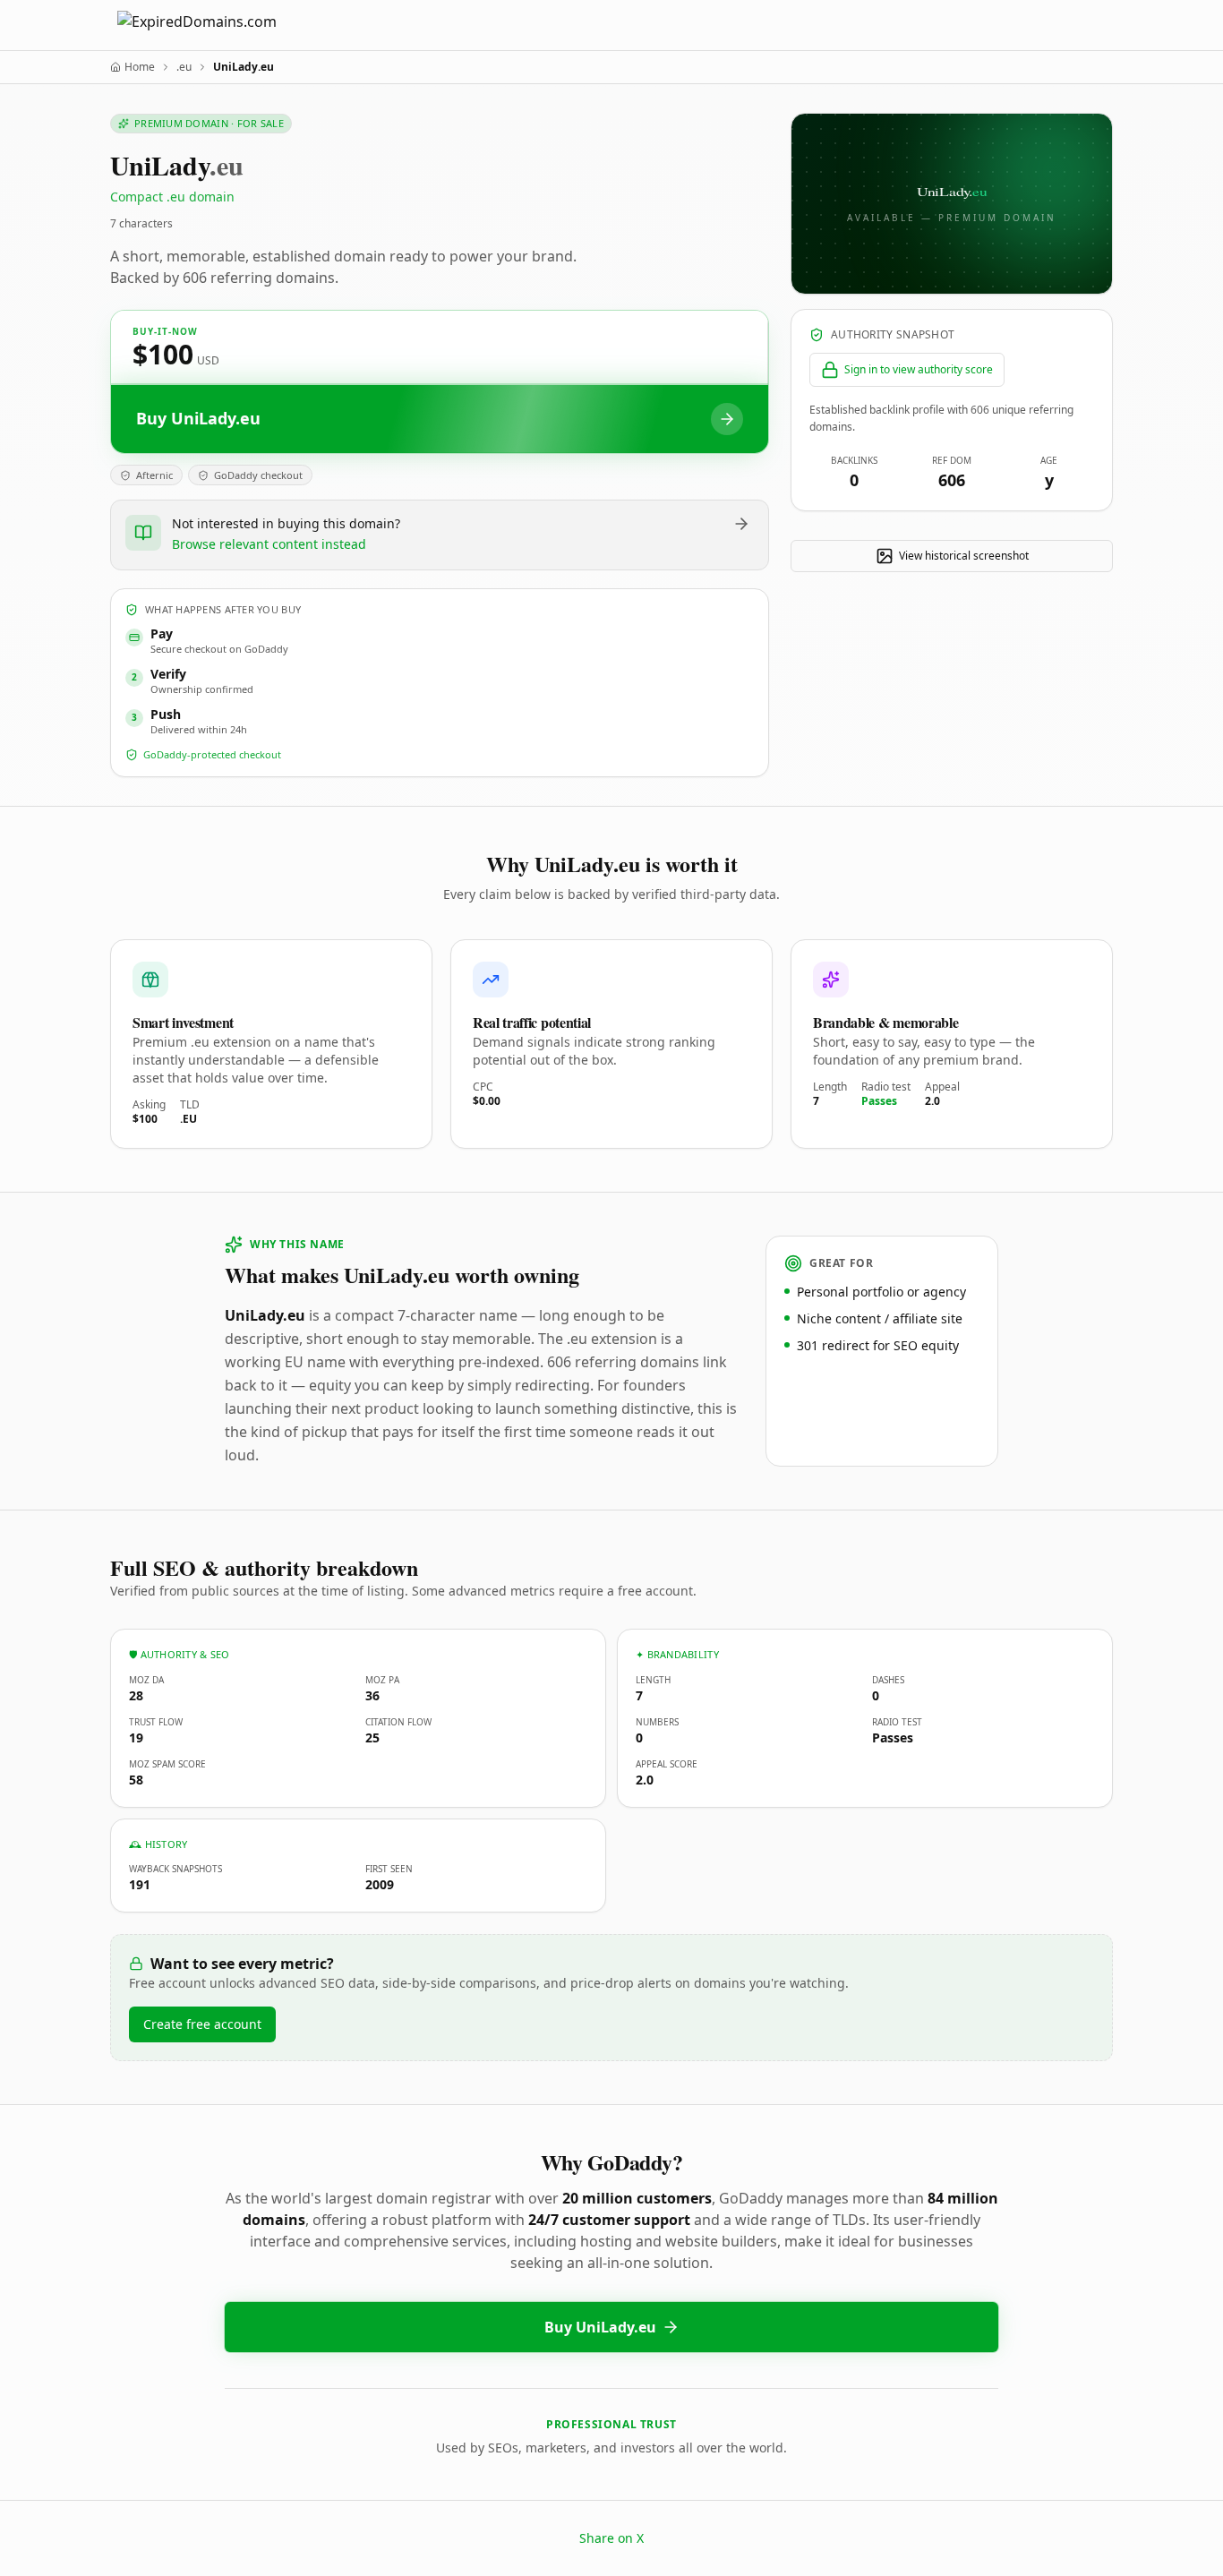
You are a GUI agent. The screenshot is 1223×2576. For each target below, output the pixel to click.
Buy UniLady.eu (600, 2327)
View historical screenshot (964, 556)
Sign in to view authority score (919, 369)
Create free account (202, 2024)
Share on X (611, 2538)
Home (140, 67)
